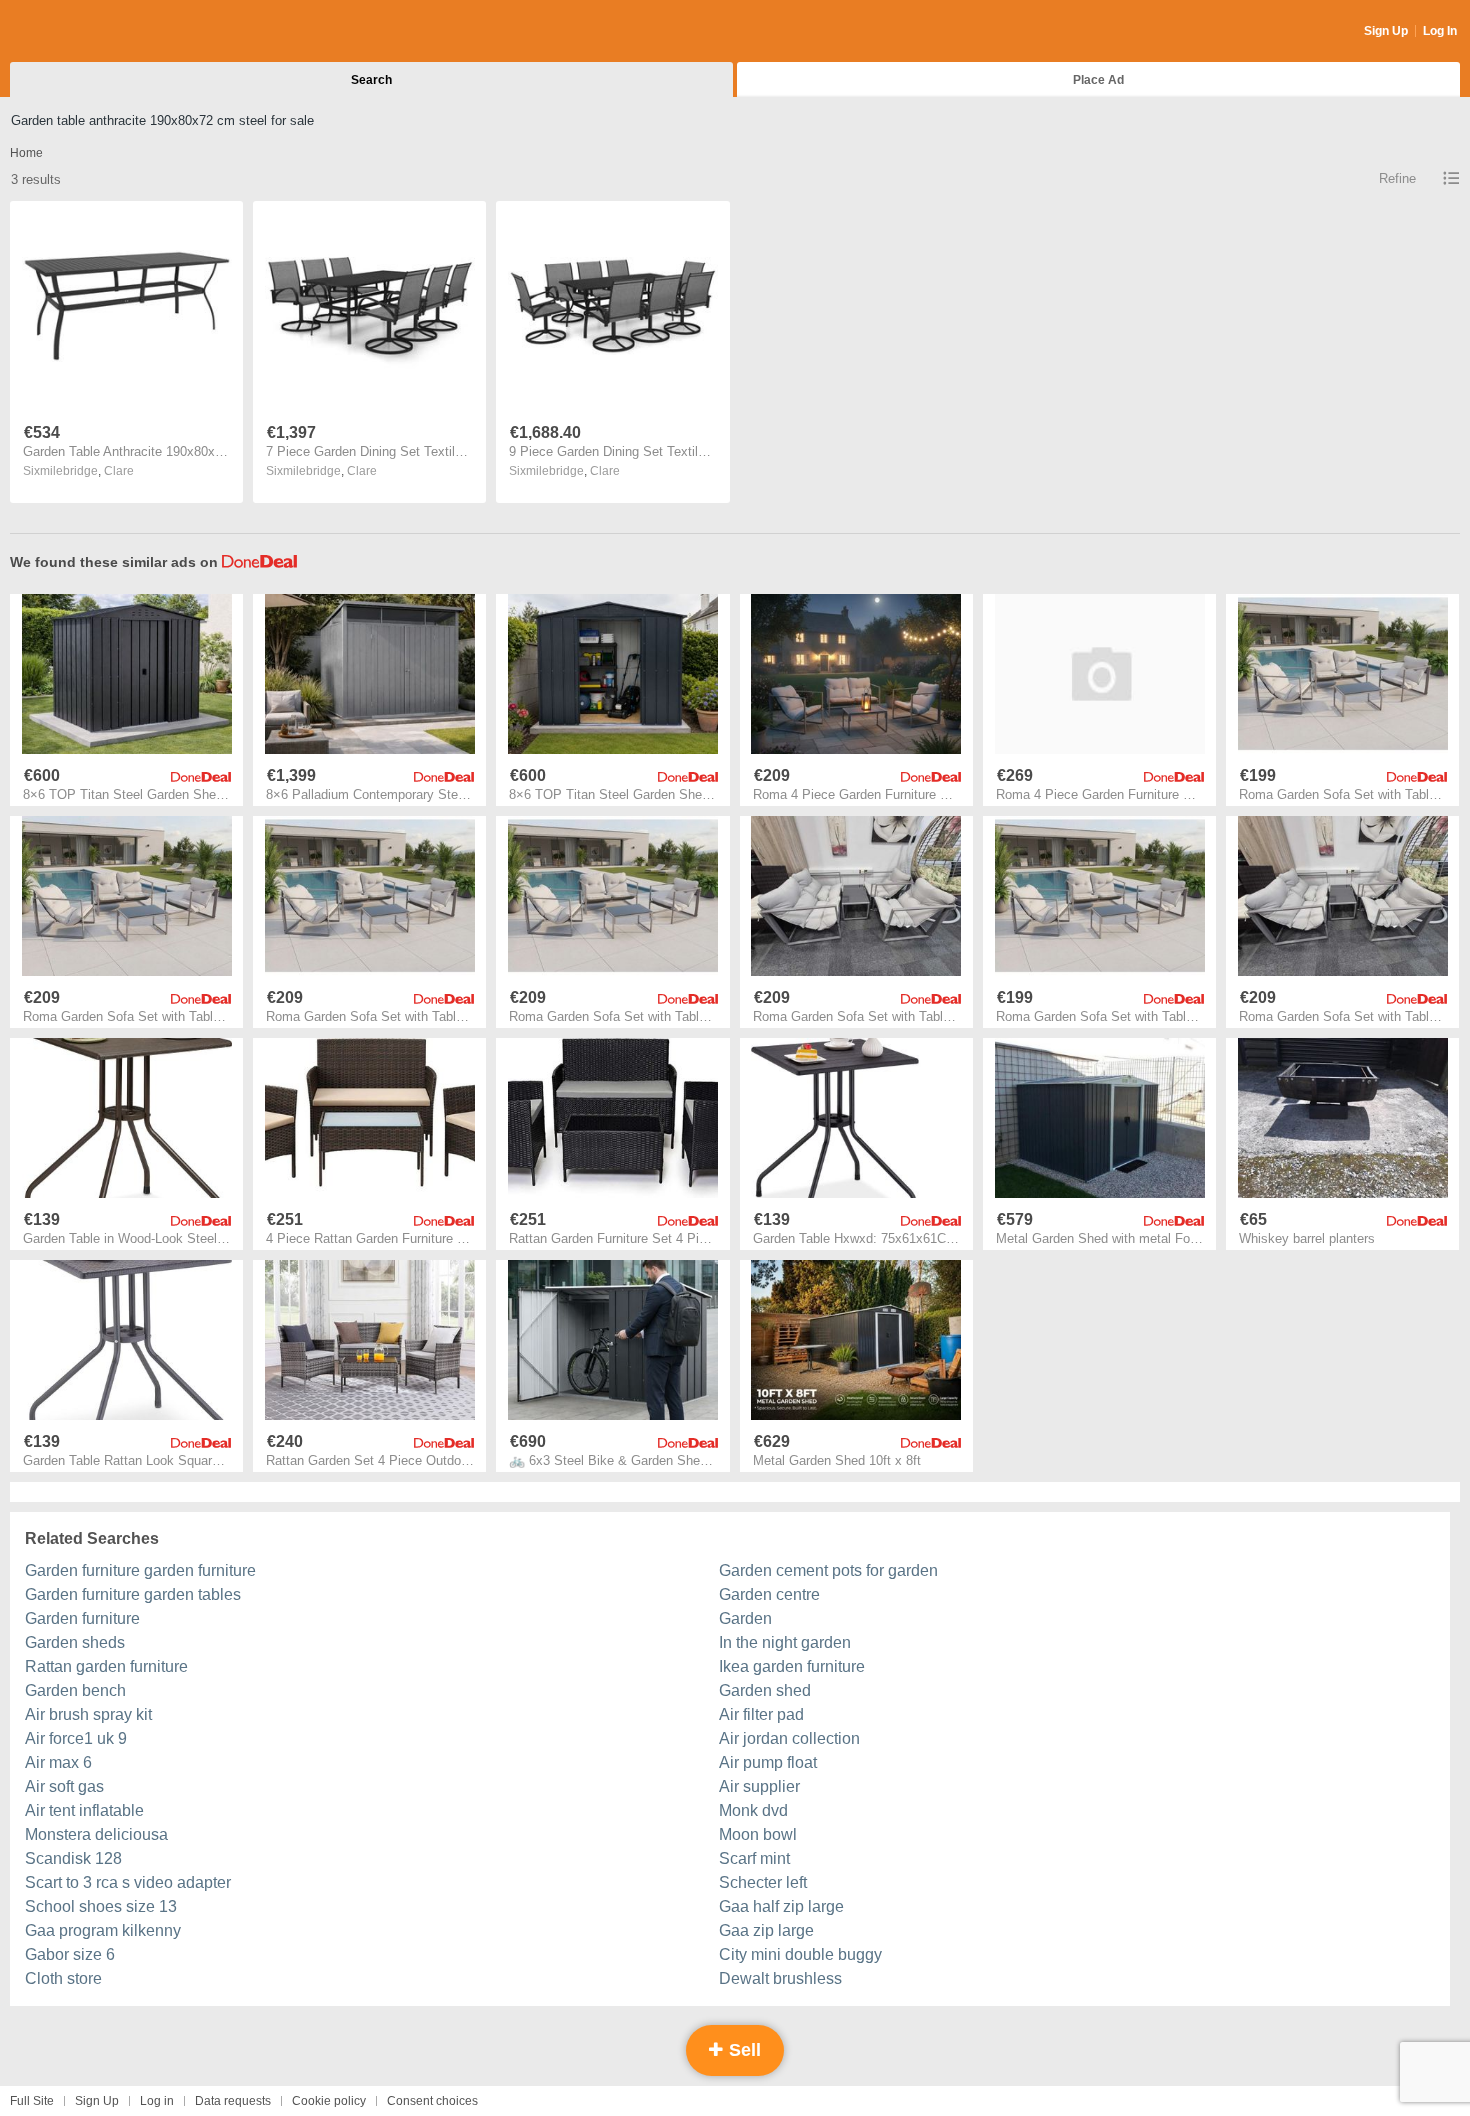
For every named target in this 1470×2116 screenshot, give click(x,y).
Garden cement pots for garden (828, 1570)
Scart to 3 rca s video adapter (128, 1882)
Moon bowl (758, 1834)
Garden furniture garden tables (133, 1594)
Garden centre (769, 1594)
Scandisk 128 (73, 1858)
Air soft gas (64, 1786)
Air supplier (759, 1786)
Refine (1397, 178)
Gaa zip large (766, 1930)
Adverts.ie (88, 32)
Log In (1440, 31)
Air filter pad (761, 1714)
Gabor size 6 (70, 1954)
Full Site (32, 2101)
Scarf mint (754, 1858)
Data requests (233, 2101)
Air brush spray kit (88, 1714)
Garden (745, 1618)
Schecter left (763, 1882)
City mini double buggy (800, 1954)
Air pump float (768, 1762)
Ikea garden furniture (792, 1666)
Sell (742, 2050)
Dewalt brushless (780, 1978)
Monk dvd (753, 1810)
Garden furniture (82, 1618)
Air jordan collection (789, 1738)
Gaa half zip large (781, 1906)
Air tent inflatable (84, 1810)
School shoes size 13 (101, 1906)
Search (371, 80)
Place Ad (1098, 80)
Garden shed (765, 1690)
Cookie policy (329, 2101)
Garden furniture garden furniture (140, 1570)
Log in (157, 2101)
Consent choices (432, 2101)
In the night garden (785, 1642)
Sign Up (1386, 31)
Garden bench (75, 1690)
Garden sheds (75, 1642)
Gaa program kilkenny (103, 1930)
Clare (119, 471)
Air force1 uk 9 (76, 1738)
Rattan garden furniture (106, 1666)
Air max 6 (58, 1762)
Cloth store (63, 1978)
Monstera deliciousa (96, 1834)
